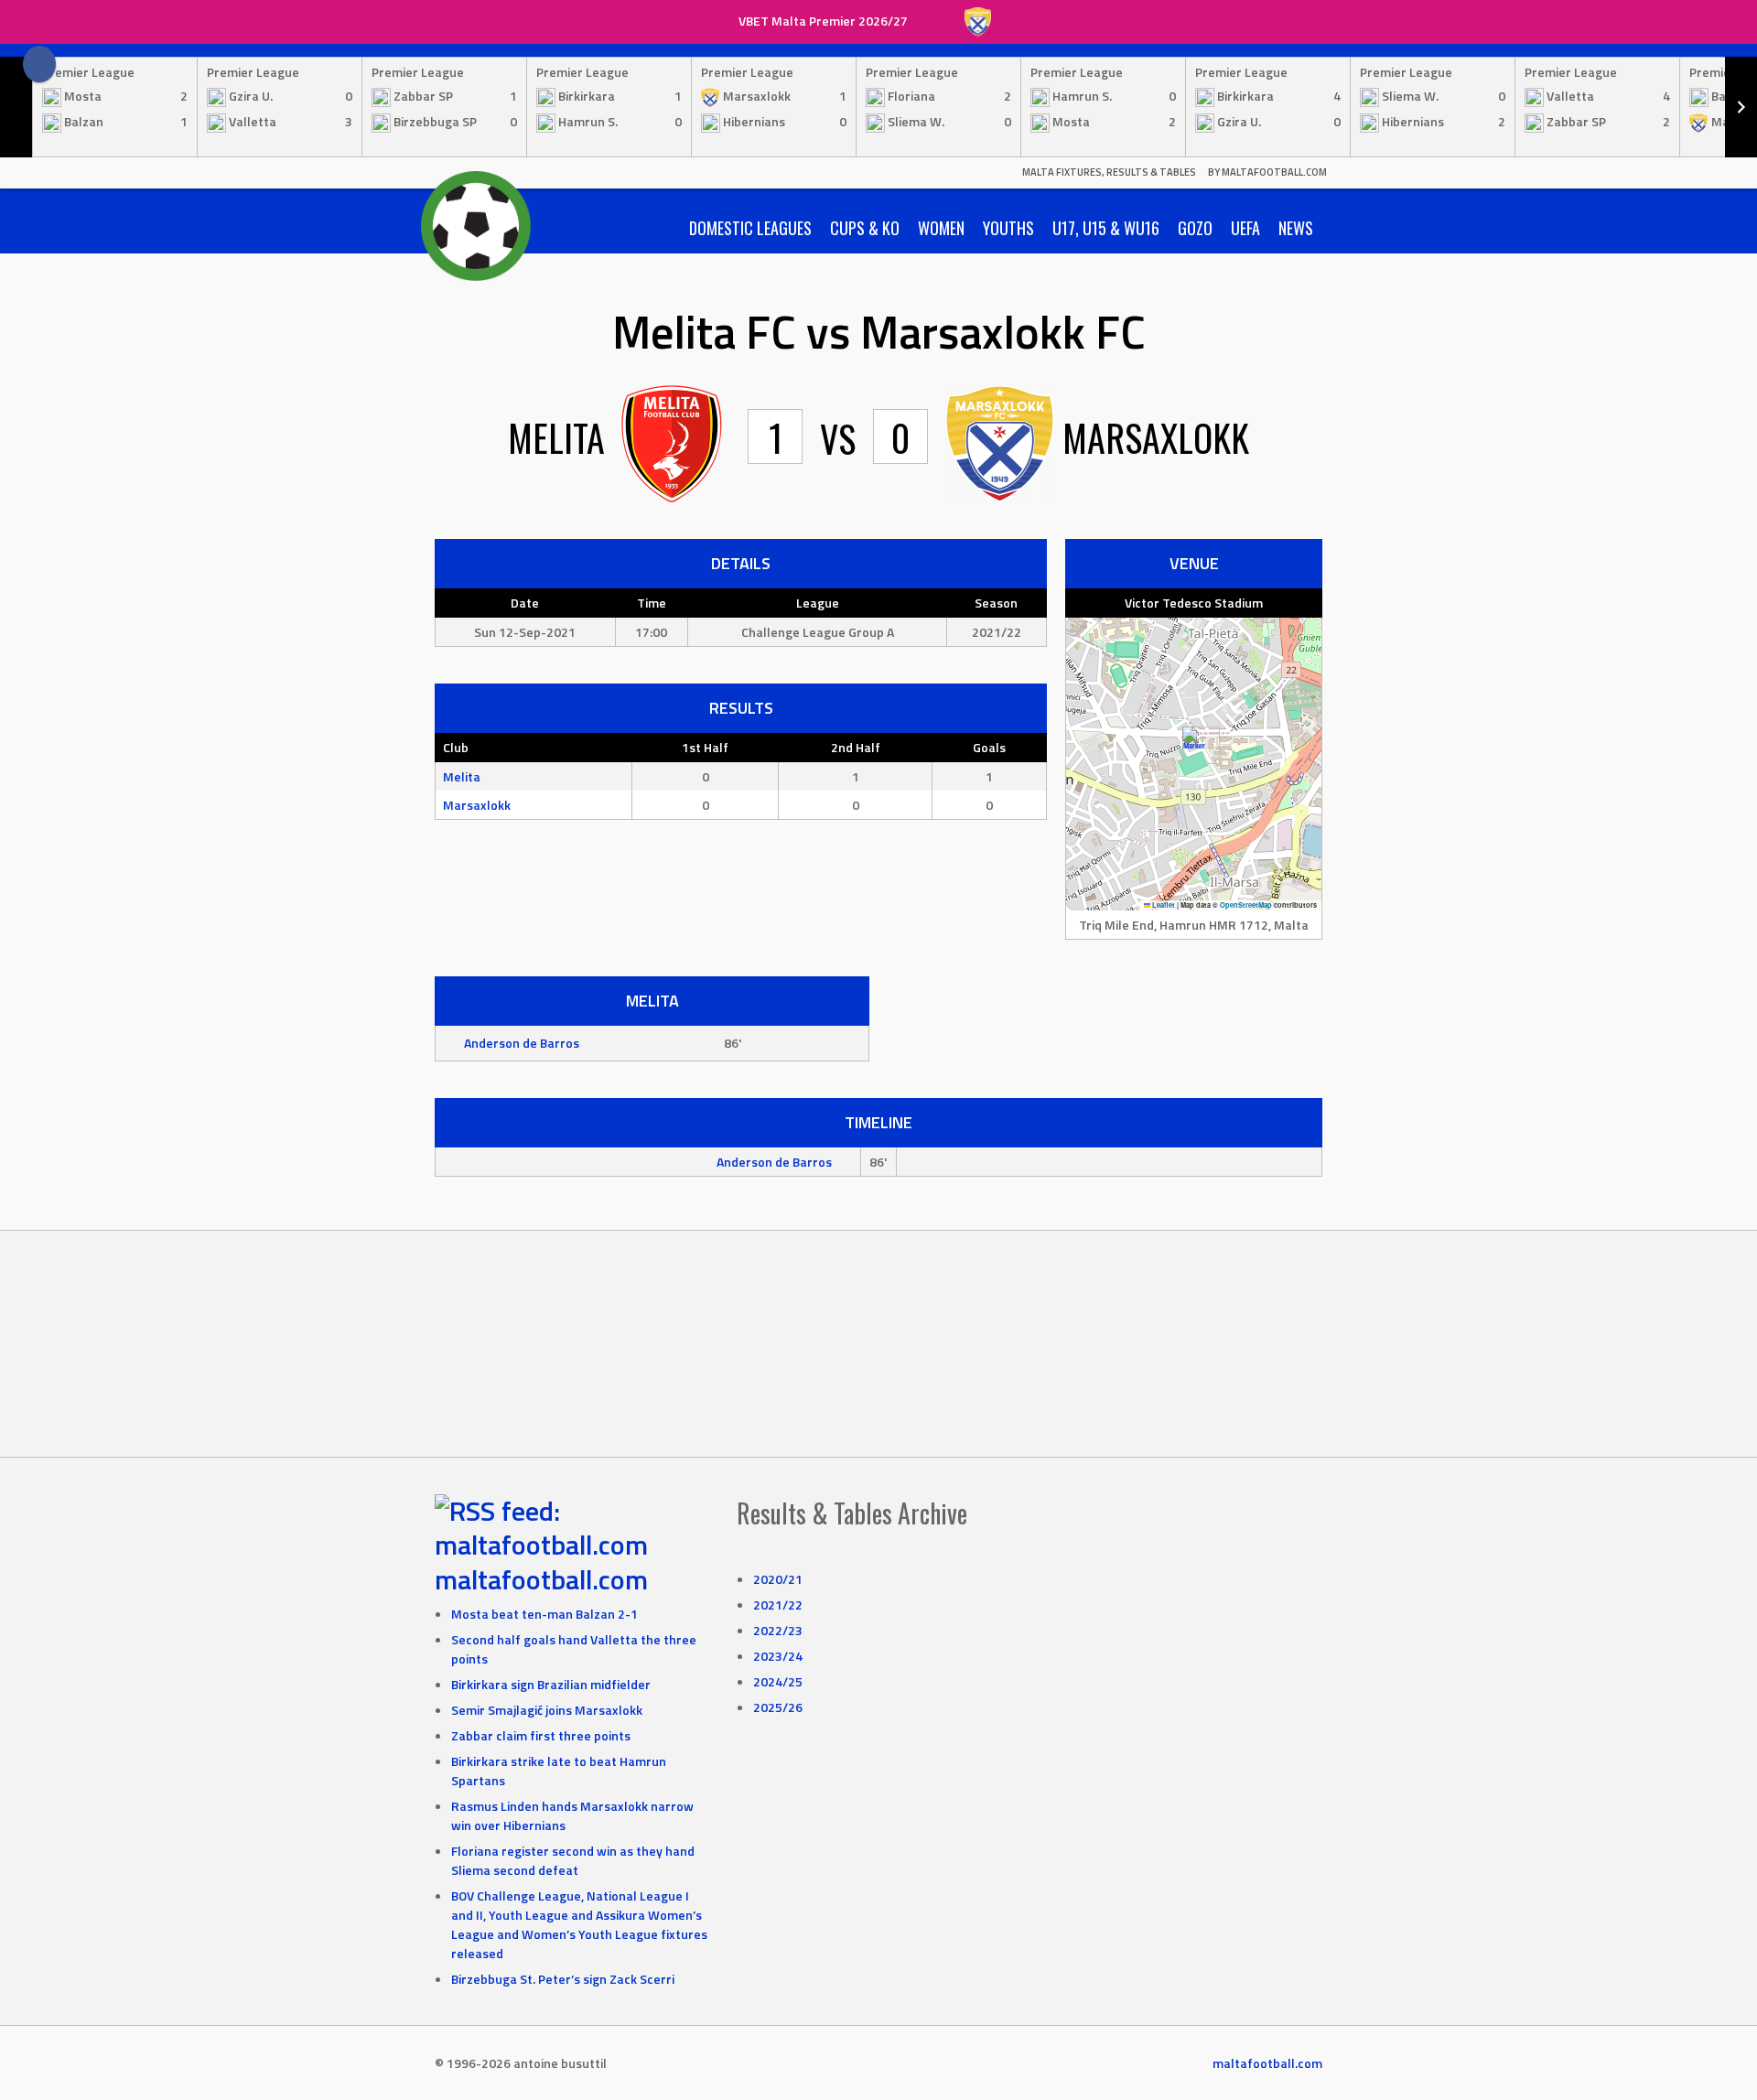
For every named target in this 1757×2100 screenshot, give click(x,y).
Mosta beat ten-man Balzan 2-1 (544, 1614)
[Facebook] (39, 64)
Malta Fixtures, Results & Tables (1109, 172)
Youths (1008, 228)
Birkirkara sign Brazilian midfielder (551, 1684)
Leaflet (1163, 905)
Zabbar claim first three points (541, 1735)
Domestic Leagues (750, 228)
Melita (462, 776)
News (1296, 228)
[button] (1194, 745)
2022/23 (778, 1630)
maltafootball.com (541, 1579)
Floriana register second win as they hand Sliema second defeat (573, 1860)
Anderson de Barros (522, 1043)
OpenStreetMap (1246, 905)
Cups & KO (865, 228)
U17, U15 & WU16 (1106, 228)
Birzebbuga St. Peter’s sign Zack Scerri (563, 1979)
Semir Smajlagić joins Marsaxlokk (547, 1710)
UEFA (1245, 228)
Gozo (1195, 228)
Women (941, 228)
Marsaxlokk (477, 805)
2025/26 (778, 1707)
